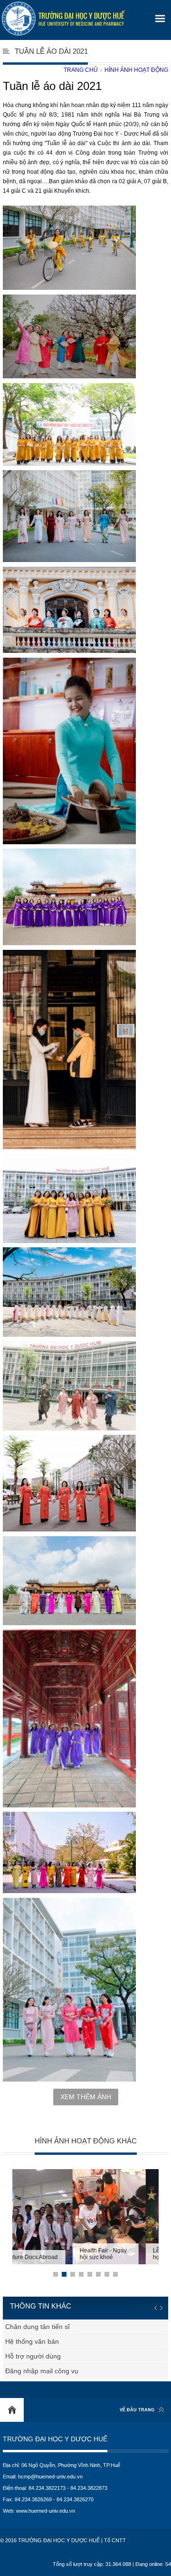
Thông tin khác (41, 2306)
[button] (159, 15)
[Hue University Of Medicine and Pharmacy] (63, 19)
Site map (19, 2371)
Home (12, 2410)
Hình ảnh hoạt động (136, 70)
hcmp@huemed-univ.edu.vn (50, 2477)
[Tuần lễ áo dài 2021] (69, 248)
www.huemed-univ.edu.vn (46, 2511)
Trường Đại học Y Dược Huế (55, 2439)
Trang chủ (81, 70)
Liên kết (17, 2356)
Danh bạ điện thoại (34, 2341)
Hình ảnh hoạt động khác (86, 2141)
